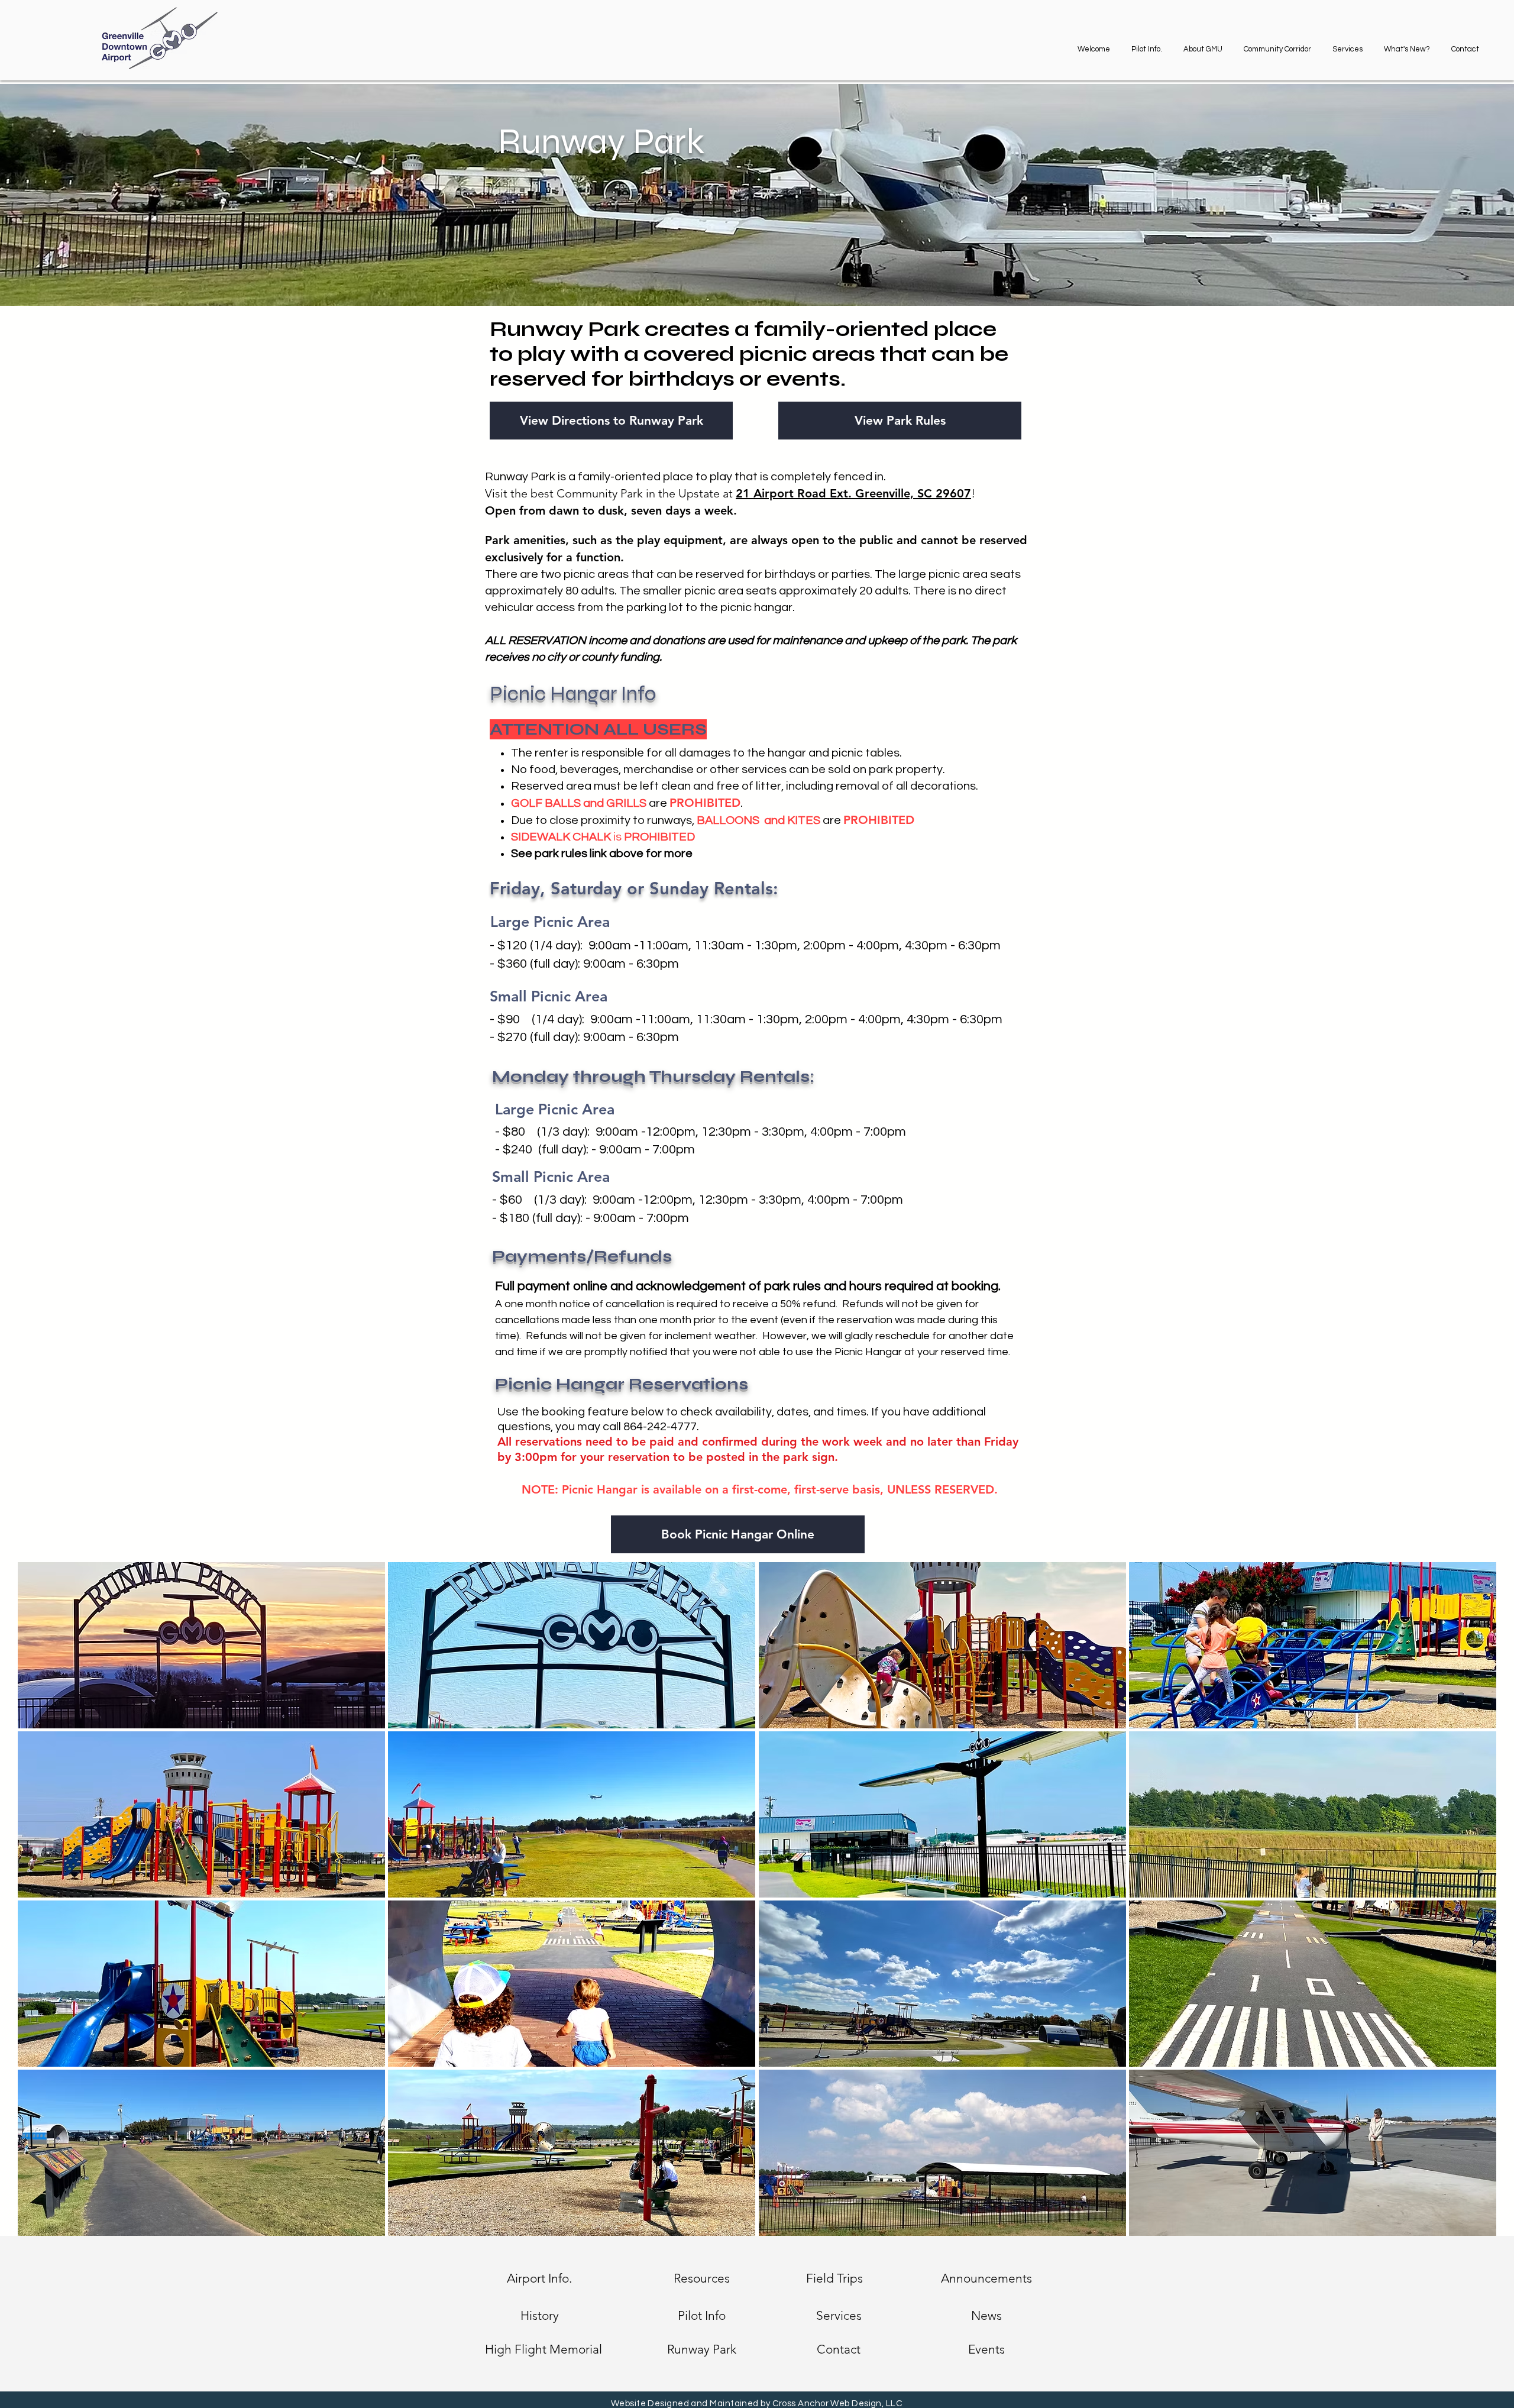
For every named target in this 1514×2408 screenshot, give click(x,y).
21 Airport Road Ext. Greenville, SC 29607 (853, 493)
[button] (1203, 44)
